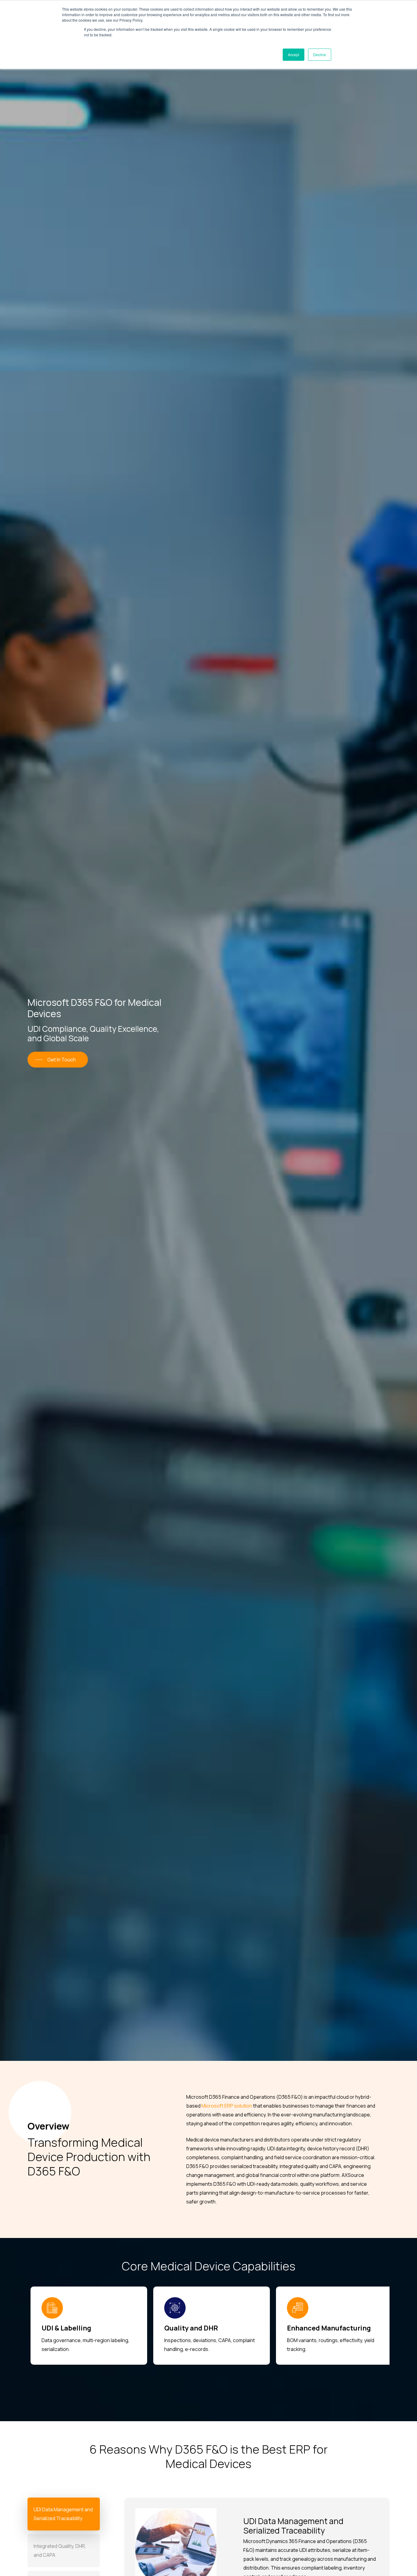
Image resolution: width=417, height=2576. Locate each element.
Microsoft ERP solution (227, 2106)
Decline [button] (320, 55)
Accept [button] (294, 55)
